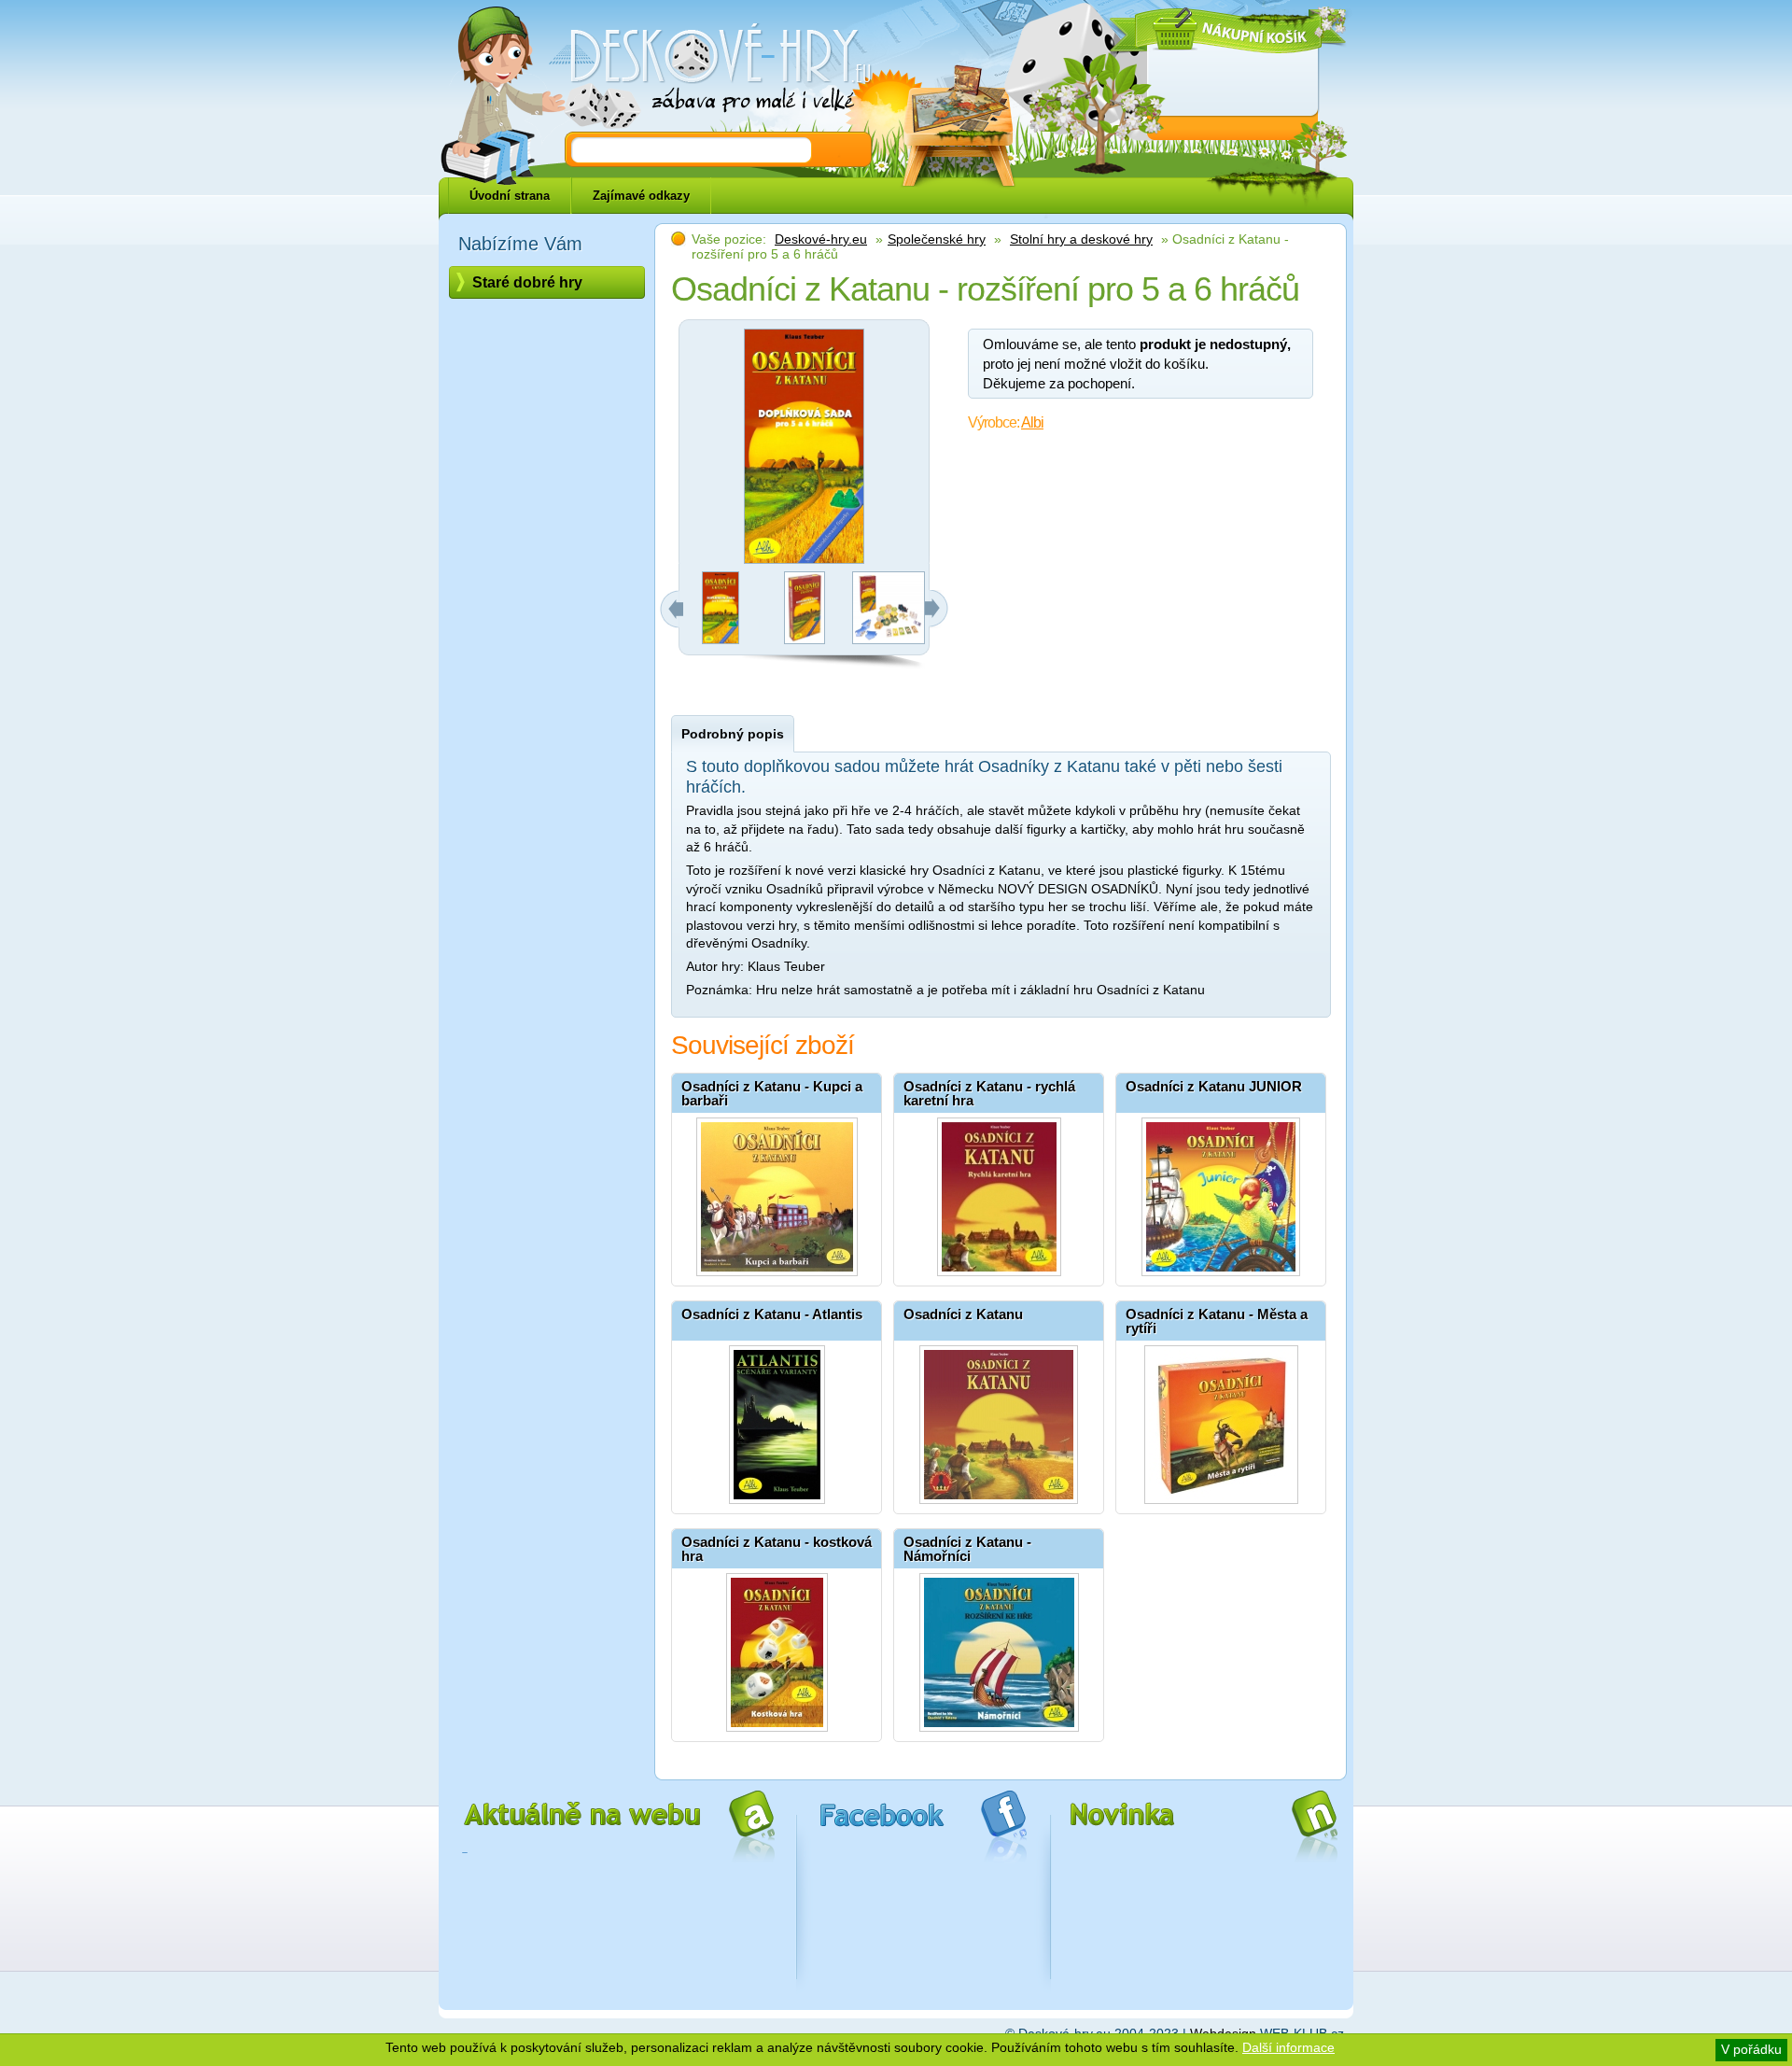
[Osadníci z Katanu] (999, 1420)
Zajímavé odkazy (641, 196)
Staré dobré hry (527, 282)
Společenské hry (937, 239)
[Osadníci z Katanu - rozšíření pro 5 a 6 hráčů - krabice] (805, 639)
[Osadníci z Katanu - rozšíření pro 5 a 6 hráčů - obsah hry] (889, 639)
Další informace (1288, 2047)
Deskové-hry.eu (821, 239)
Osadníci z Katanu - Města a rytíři (1217, 1321)
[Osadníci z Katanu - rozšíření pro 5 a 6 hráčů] (721, 639)
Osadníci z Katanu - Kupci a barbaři (772, 1093)
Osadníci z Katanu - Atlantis (772, 1314)
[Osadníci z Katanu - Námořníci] (999, 1648)
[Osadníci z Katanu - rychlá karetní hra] (999, 1192)
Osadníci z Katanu (963, 1314)
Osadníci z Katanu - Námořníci (967, 1549)
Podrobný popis (733, 734)
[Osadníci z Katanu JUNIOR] (1221, 1192)
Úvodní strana (510, 196)
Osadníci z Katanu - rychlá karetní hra (989, 1093)
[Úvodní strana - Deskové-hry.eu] (709, 70)
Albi (1032, 422)
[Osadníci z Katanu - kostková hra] (777, 1648)
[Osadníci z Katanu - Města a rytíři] (1221, 1420)
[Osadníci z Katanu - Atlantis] (777, 1420)
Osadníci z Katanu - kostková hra (777, 1549)
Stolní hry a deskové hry (1081, 239)
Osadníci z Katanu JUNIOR (1214, 1086)
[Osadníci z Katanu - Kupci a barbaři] (777, 1192)
